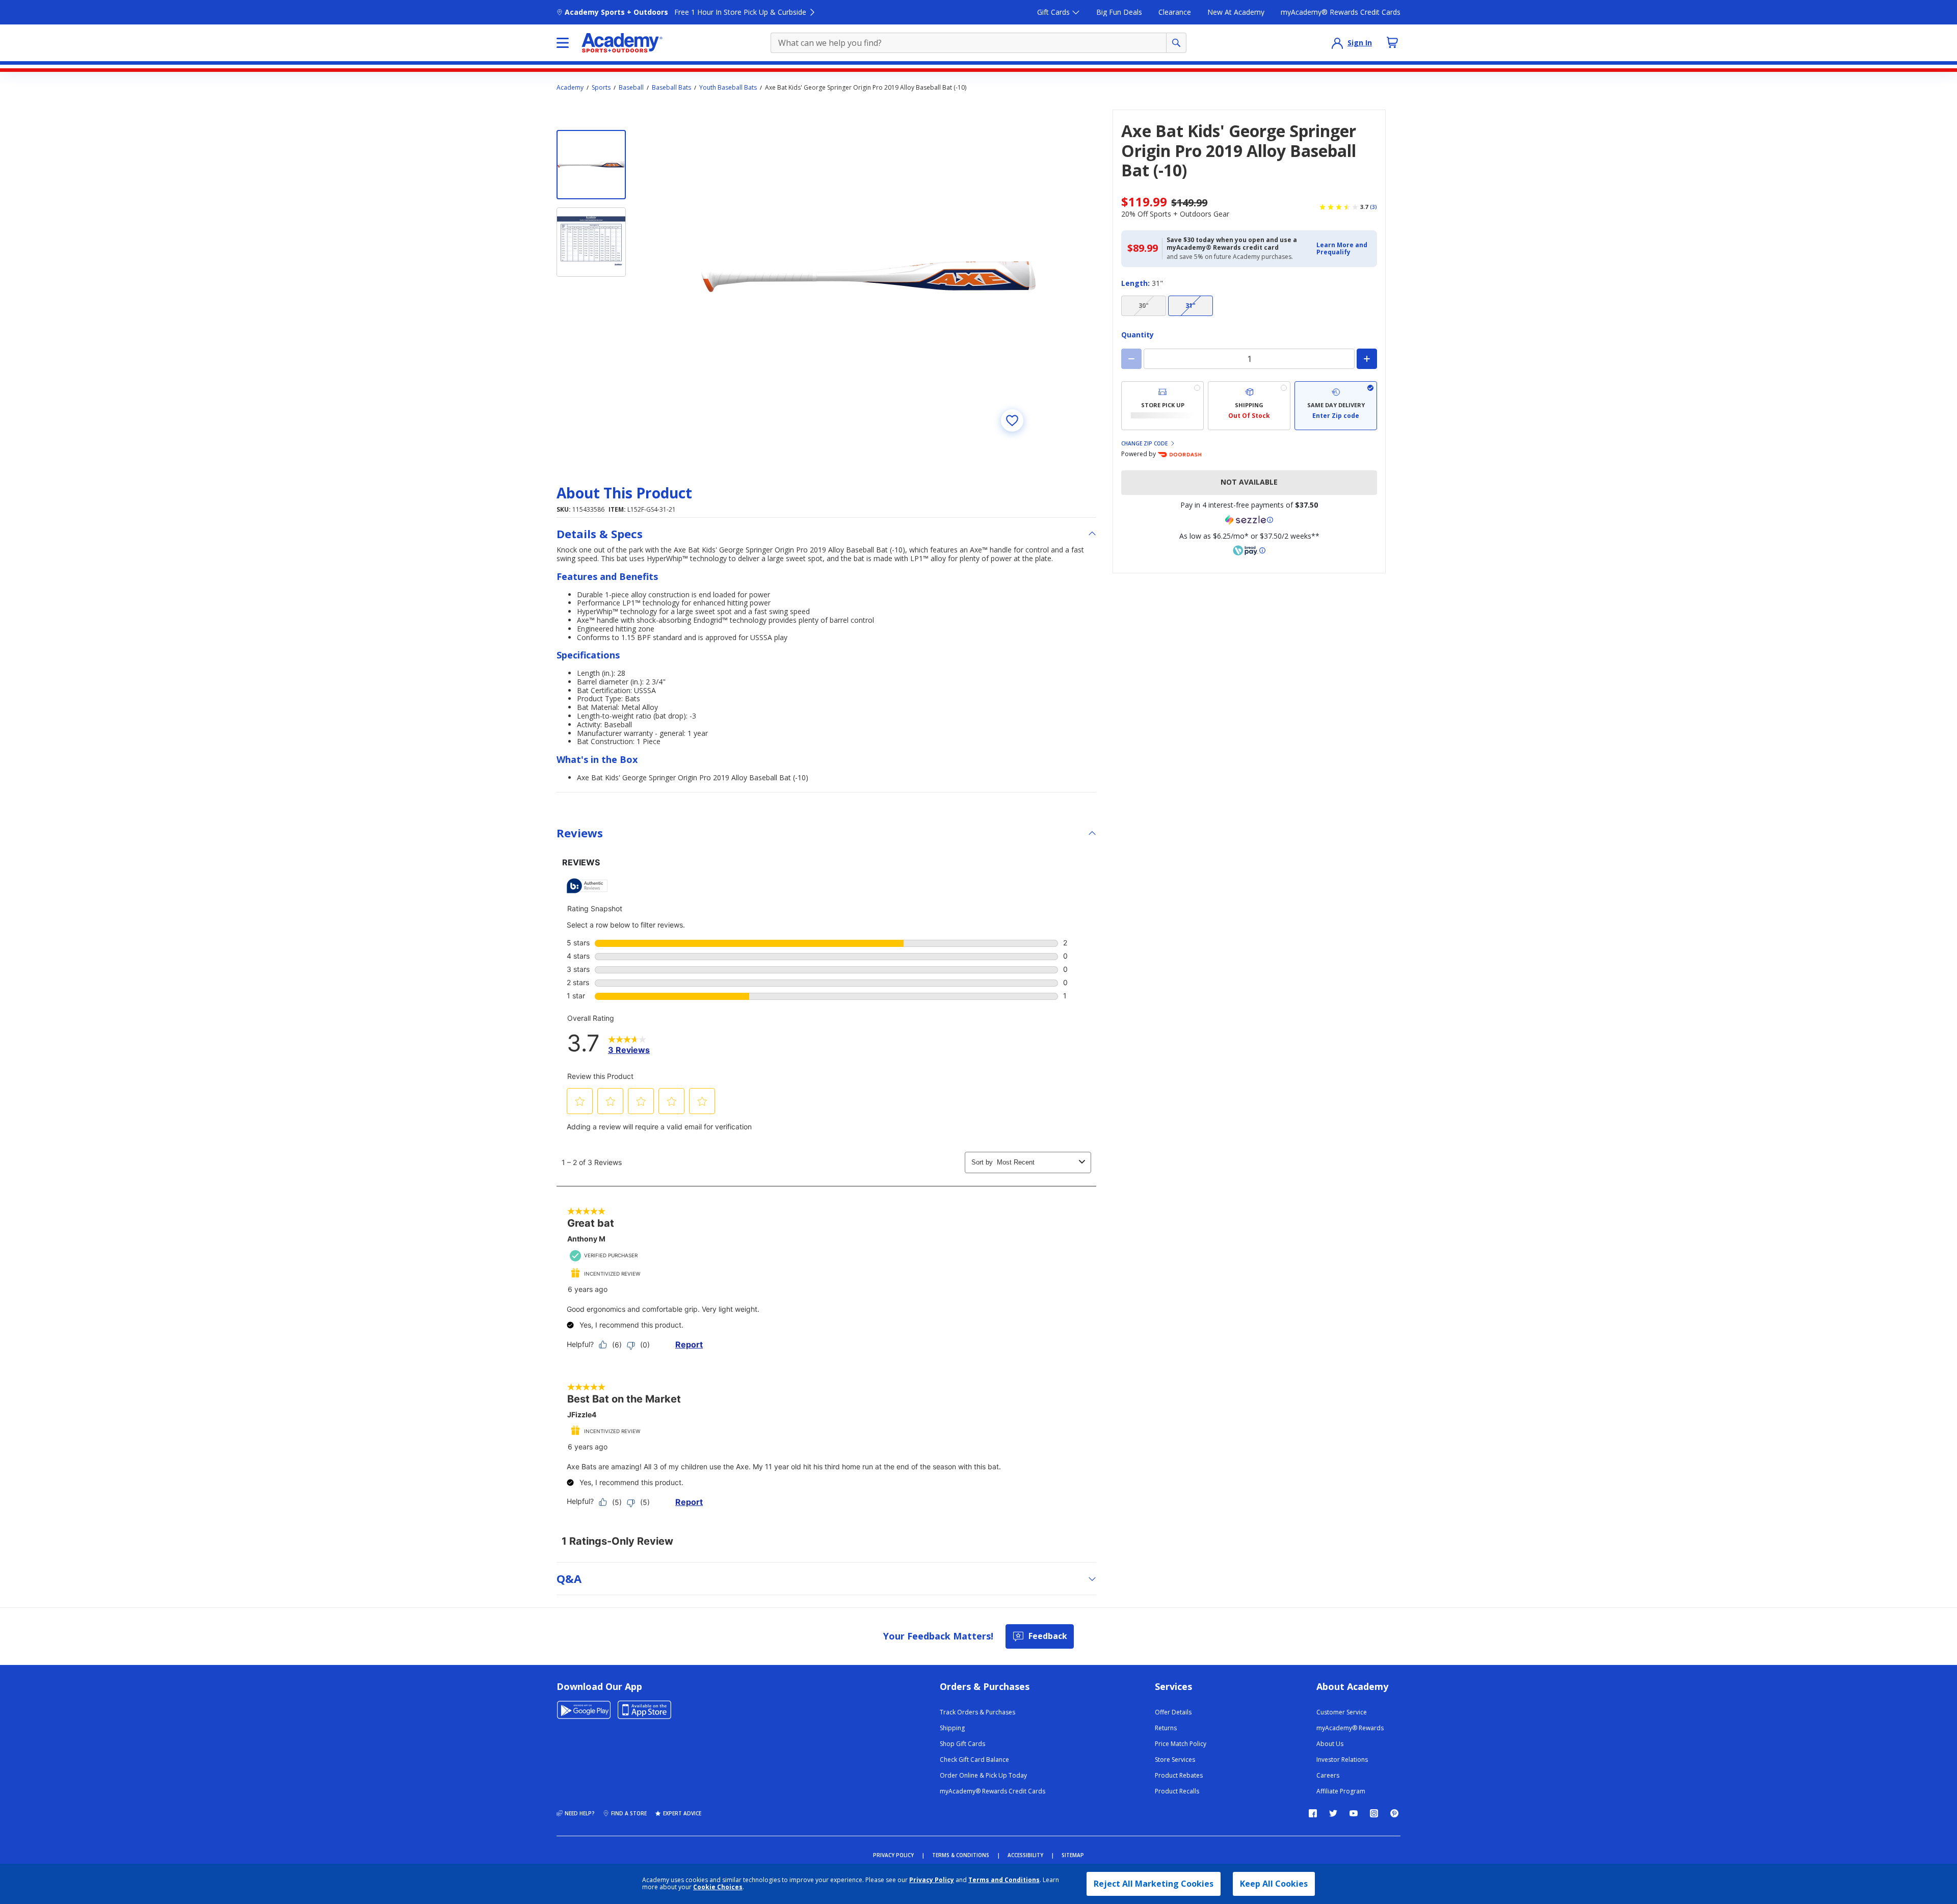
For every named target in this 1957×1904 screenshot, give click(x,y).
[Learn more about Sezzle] (1249, 520)
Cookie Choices (718, 1887)
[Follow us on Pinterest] (1394, 1813)
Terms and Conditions (1004, 1880)
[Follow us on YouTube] (1354, 1813)
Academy (570, 88)
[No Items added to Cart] (1392, 42)
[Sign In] (1337, 43)
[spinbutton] (1249, 359)
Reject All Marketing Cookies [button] (1154, 1884)
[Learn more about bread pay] (1249, 550)
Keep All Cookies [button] (1274, 1884)
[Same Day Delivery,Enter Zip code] (1336, 406)
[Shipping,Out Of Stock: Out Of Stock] (1249, 406)
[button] (1344, 249)
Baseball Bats (671, 88)
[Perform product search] (1176, 43)
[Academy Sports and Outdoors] (622, 43)
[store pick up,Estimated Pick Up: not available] (1162, 406)
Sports (601, 88)
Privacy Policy (932, 1880)
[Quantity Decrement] (1131, 359)
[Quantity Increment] (1367, 359)
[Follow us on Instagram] (1374, 1813)
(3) (1373, 207)
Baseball (631, 88)
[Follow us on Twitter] (1333, 1813)
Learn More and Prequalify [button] (1342, 248)
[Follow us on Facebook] (1313, 1813)
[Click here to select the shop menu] (563, 43)
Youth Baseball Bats (728, 88)
